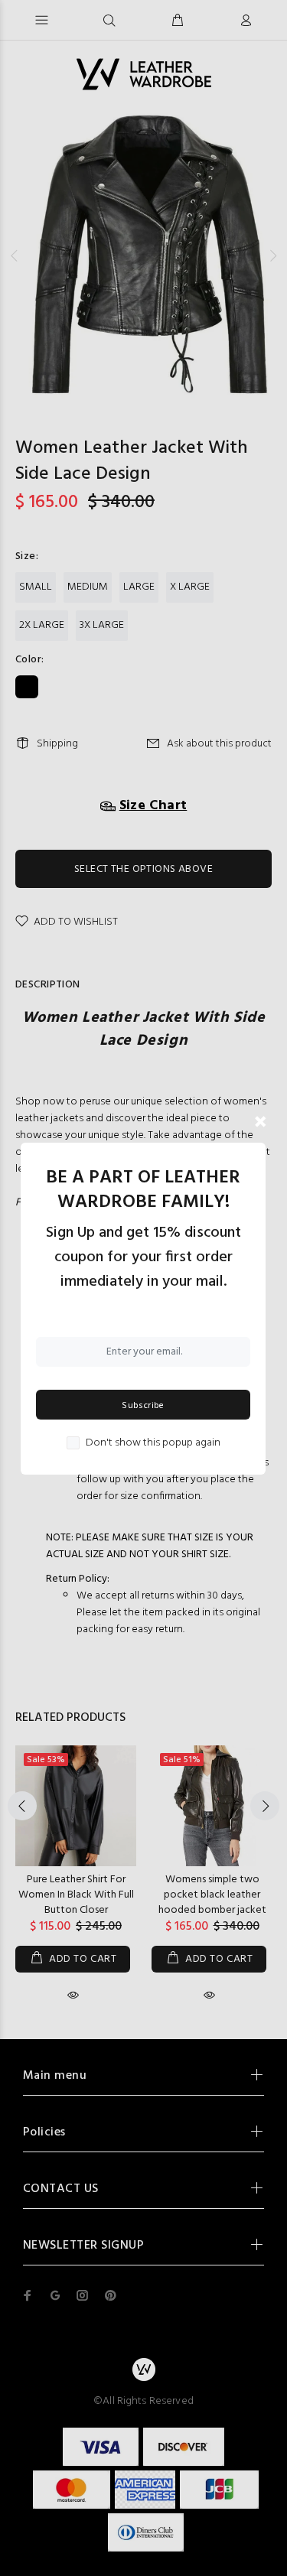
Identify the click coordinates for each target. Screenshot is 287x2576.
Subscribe (143, 1406)
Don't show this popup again (153, 1443)
